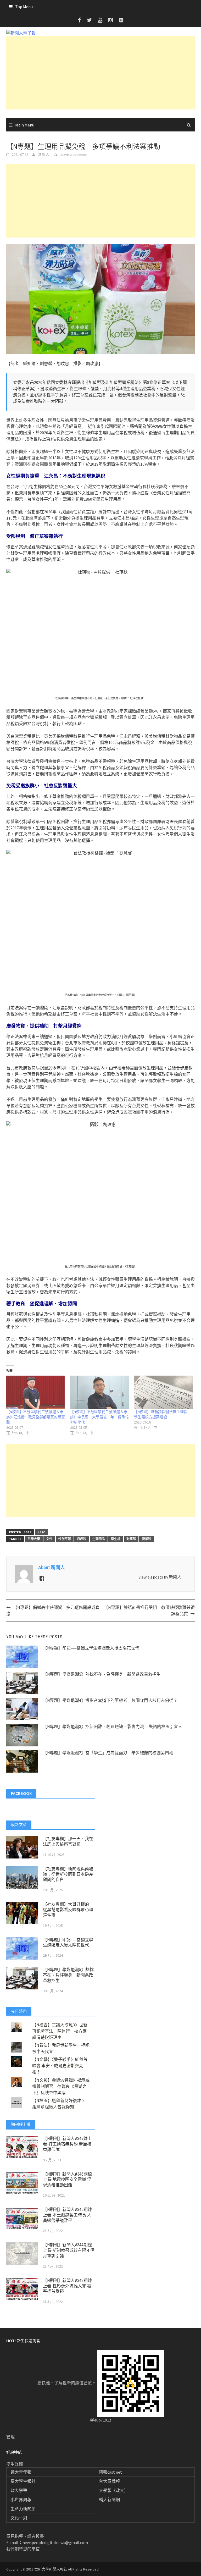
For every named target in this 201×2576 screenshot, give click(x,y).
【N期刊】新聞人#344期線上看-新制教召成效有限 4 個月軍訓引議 (69, 2250)
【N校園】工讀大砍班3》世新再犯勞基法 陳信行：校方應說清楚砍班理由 (60, 2031)
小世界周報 (21, 2500)
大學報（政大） (114, 2490)
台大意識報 (109, 2481)
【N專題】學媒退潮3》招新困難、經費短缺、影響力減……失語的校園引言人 (113, 1727)
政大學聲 (19, 2490)
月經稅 (82, 1539)
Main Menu (25, 125)
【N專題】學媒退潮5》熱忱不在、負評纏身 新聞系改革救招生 (102, 1674)
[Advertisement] (100, 73)
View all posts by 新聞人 (162, 1577)
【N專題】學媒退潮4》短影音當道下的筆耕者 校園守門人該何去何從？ (110, 1700)
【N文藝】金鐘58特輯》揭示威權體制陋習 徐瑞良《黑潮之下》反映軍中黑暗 (61, 2086)
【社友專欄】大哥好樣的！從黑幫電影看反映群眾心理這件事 (68, 1910)
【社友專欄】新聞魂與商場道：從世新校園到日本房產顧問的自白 (68, 1874)
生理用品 (99, 1539)
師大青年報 (21, 2472)
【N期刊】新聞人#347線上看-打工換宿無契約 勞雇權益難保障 (67, 2144)
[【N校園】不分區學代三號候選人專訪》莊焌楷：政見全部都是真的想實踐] (36, 1392)
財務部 (131, 1539)
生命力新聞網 (23, 2509)
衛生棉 (116, 1539)
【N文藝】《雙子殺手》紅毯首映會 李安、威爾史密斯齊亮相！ (60, 2066)
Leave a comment (74, 155)
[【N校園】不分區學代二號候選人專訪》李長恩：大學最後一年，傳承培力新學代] (99, 1392)
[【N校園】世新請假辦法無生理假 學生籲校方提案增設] (163, 1392)
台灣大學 (34, 1539)
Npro (41, 1532)
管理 (10, 2437)
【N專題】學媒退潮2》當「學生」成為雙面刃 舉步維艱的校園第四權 (108, 1753)
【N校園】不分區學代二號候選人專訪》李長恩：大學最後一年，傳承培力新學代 (99, 1417)
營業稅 (147, 1539)
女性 (49, 1539)
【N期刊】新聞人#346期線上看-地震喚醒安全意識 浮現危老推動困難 (67, 2180)
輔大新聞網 (109, 2500)
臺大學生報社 (23, 2481)
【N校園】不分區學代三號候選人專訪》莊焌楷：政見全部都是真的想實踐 (36, 1417)
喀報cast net (110, 2472)
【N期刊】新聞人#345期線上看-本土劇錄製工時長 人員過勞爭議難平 (67, 2215)
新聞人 (44, 155)
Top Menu (24, 7)
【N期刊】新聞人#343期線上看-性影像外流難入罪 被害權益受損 (67, 2286)
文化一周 (19, 2518)
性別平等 (65, 1539)
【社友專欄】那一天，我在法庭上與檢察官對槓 (68, 1841)
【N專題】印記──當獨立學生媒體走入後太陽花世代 (91, 1648)
